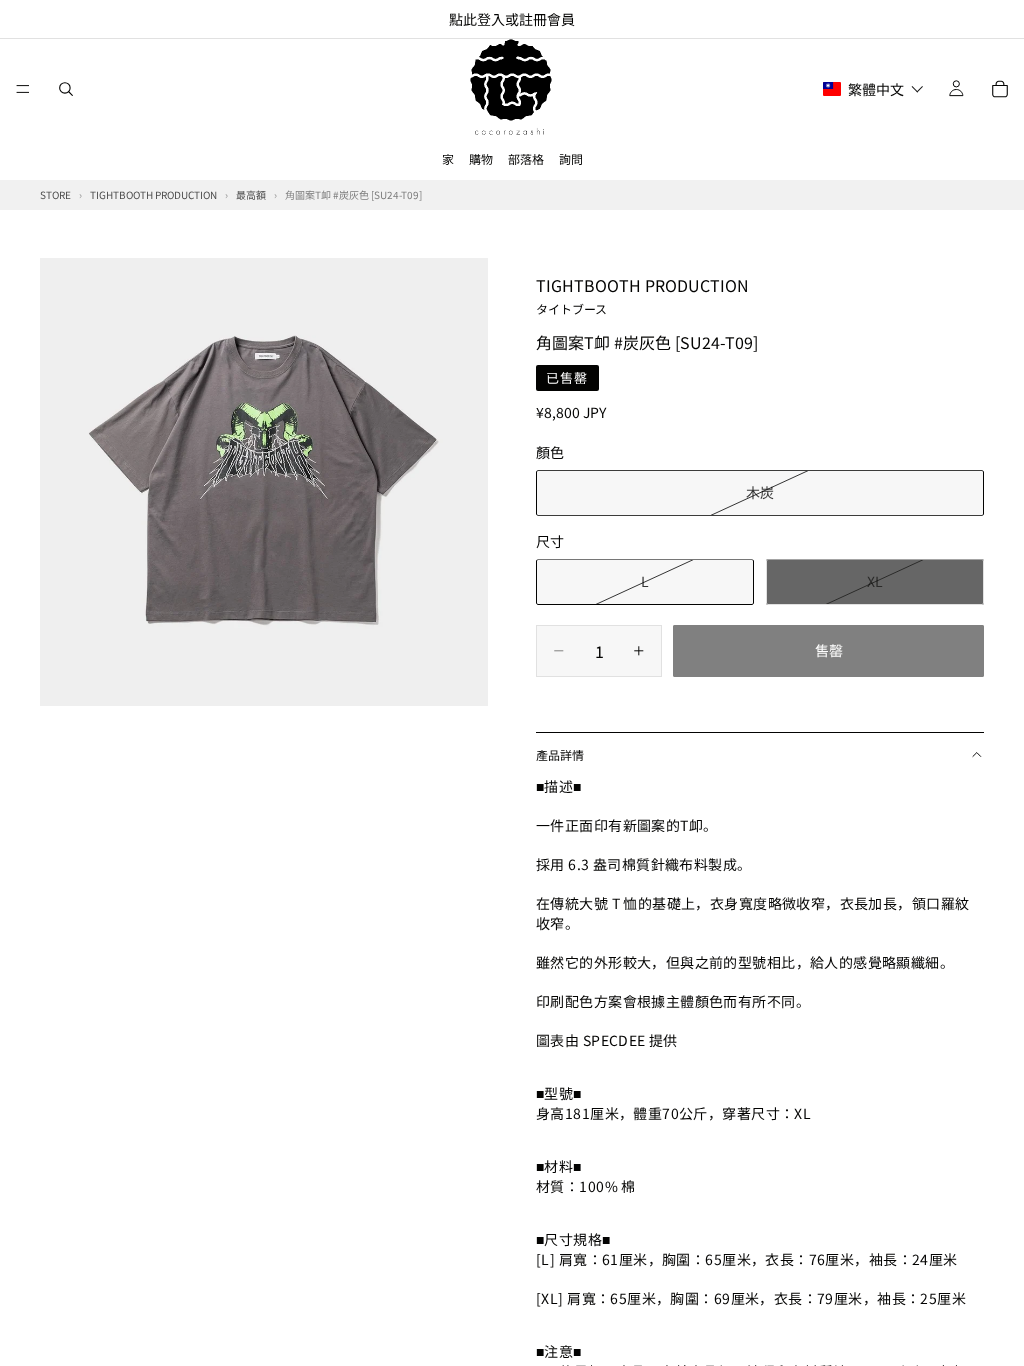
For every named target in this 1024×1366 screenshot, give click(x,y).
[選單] (23, 89)
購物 (481, 158)
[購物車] (1000, 89)
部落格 (526, 158)
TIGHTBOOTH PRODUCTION (642, 295)
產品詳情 (560, 754)
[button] (873, 89)
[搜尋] (66, 89)
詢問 (571, 158)
